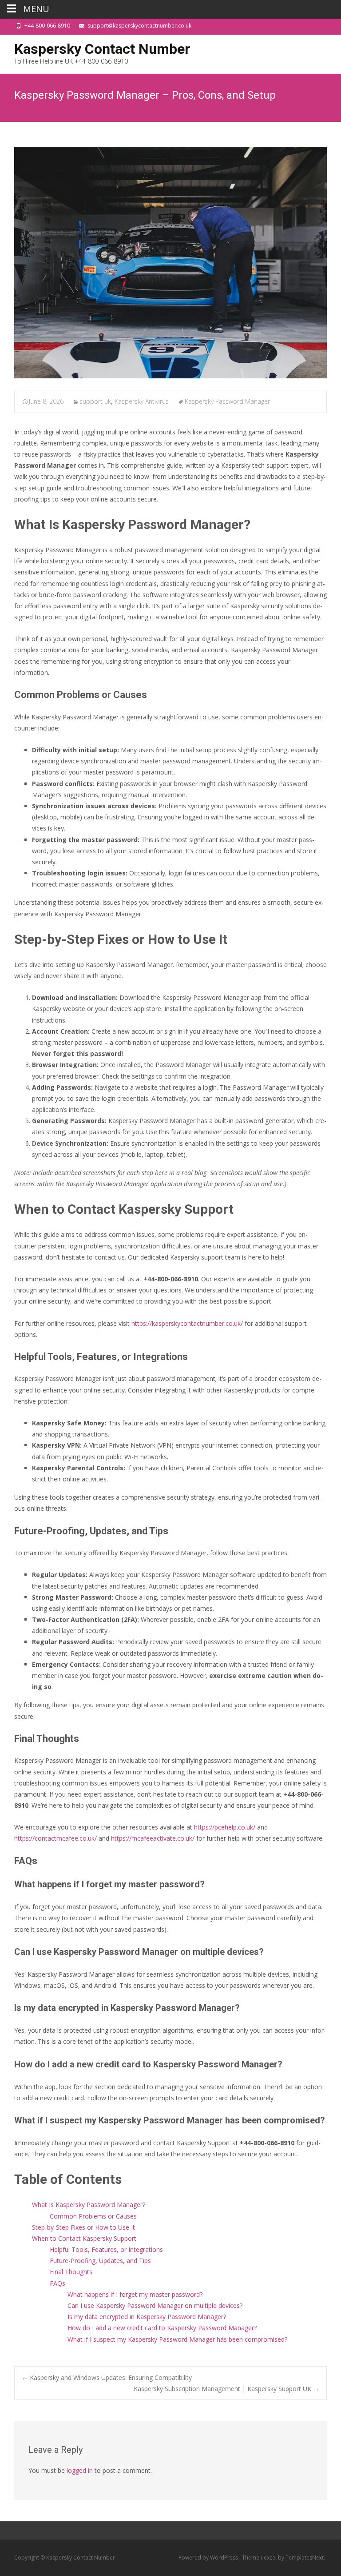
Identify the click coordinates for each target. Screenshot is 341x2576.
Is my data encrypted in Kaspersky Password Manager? (147, 2317)
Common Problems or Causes (93, 2216)
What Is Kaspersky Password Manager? (89, 2205)
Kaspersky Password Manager (227, 401)
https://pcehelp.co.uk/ (225, 1827)
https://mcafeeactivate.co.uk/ (153, 1838)
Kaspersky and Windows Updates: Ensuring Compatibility (107, 2377)
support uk (95, 401)
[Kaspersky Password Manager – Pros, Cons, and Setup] (170, 263)
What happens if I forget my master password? (135, 2294)
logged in (80, 2470)
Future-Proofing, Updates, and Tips (100, 2261)
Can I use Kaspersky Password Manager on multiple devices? (155, 2305)
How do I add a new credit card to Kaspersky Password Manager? (162, 2328)
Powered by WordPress (209, 2558)
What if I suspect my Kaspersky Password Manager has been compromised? (177, 2339)
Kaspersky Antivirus (142, 401)
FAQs (57, 2283)
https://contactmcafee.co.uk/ (56, 1838)
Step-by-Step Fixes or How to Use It (83, 2227)
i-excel (269, 2558)
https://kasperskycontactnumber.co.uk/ (187, 1323)
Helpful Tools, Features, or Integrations (106, 2249)
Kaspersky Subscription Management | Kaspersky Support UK (226, 2389)
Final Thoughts (71, 2272)
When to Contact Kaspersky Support (84, 2238)
